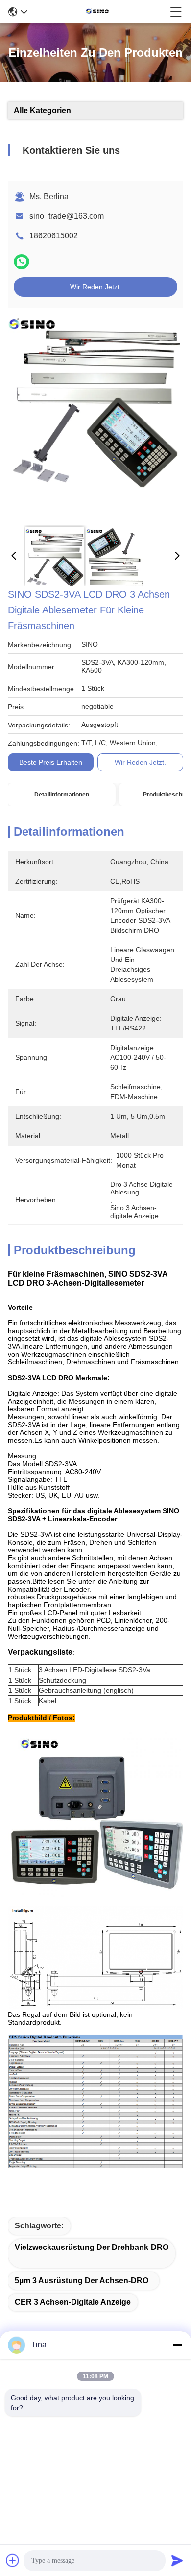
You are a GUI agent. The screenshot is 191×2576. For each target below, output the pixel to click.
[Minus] (177, 2345)
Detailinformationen (62, 795)
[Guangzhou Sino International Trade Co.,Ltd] (99, 12)
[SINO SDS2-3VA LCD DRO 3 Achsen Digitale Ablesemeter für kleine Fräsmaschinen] (94, 417)
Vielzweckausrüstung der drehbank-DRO (92, 2247)
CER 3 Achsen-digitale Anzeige (73, 2302)
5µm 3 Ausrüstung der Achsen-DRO (82, 2281)
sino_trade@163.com (67, 216)
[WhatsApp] (22, 262)
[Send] (177, 2560)
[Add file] (13, 2560)
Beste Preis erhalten (51, 762)
